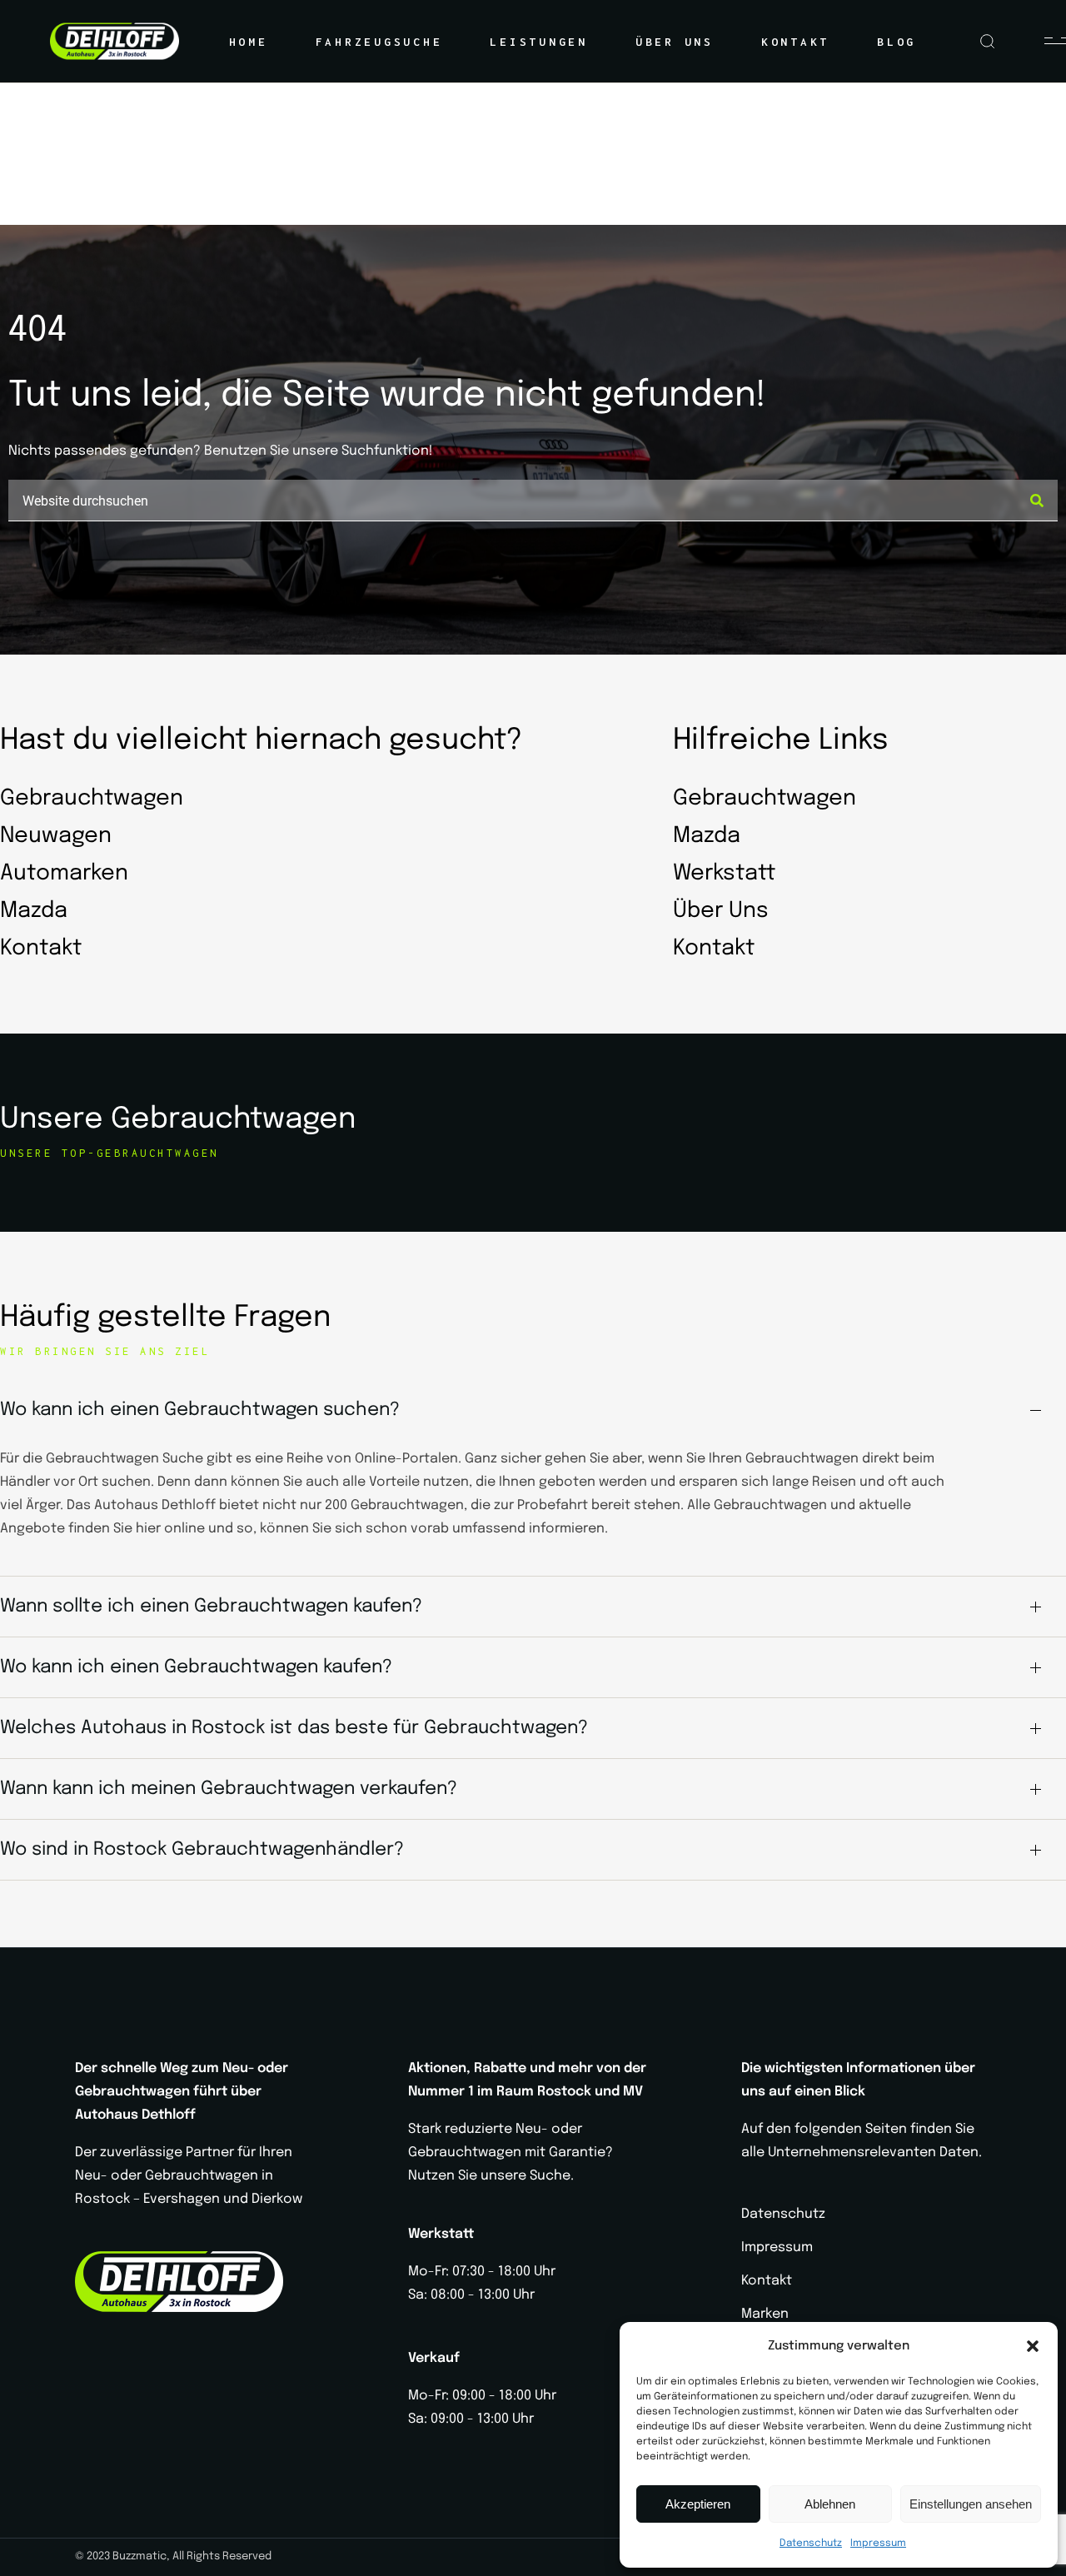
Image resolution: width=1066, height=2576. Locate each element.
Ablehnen (830, 2504)
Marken (765, 2314)
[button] (1033, 2346)
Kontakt (767, 2281)
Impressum (878, 2544)
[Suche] (1037, 501)
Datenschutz (811, 2544)
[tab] (533, 1410)
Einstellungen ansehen (971, 2504)
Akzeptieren (698, 2504)
